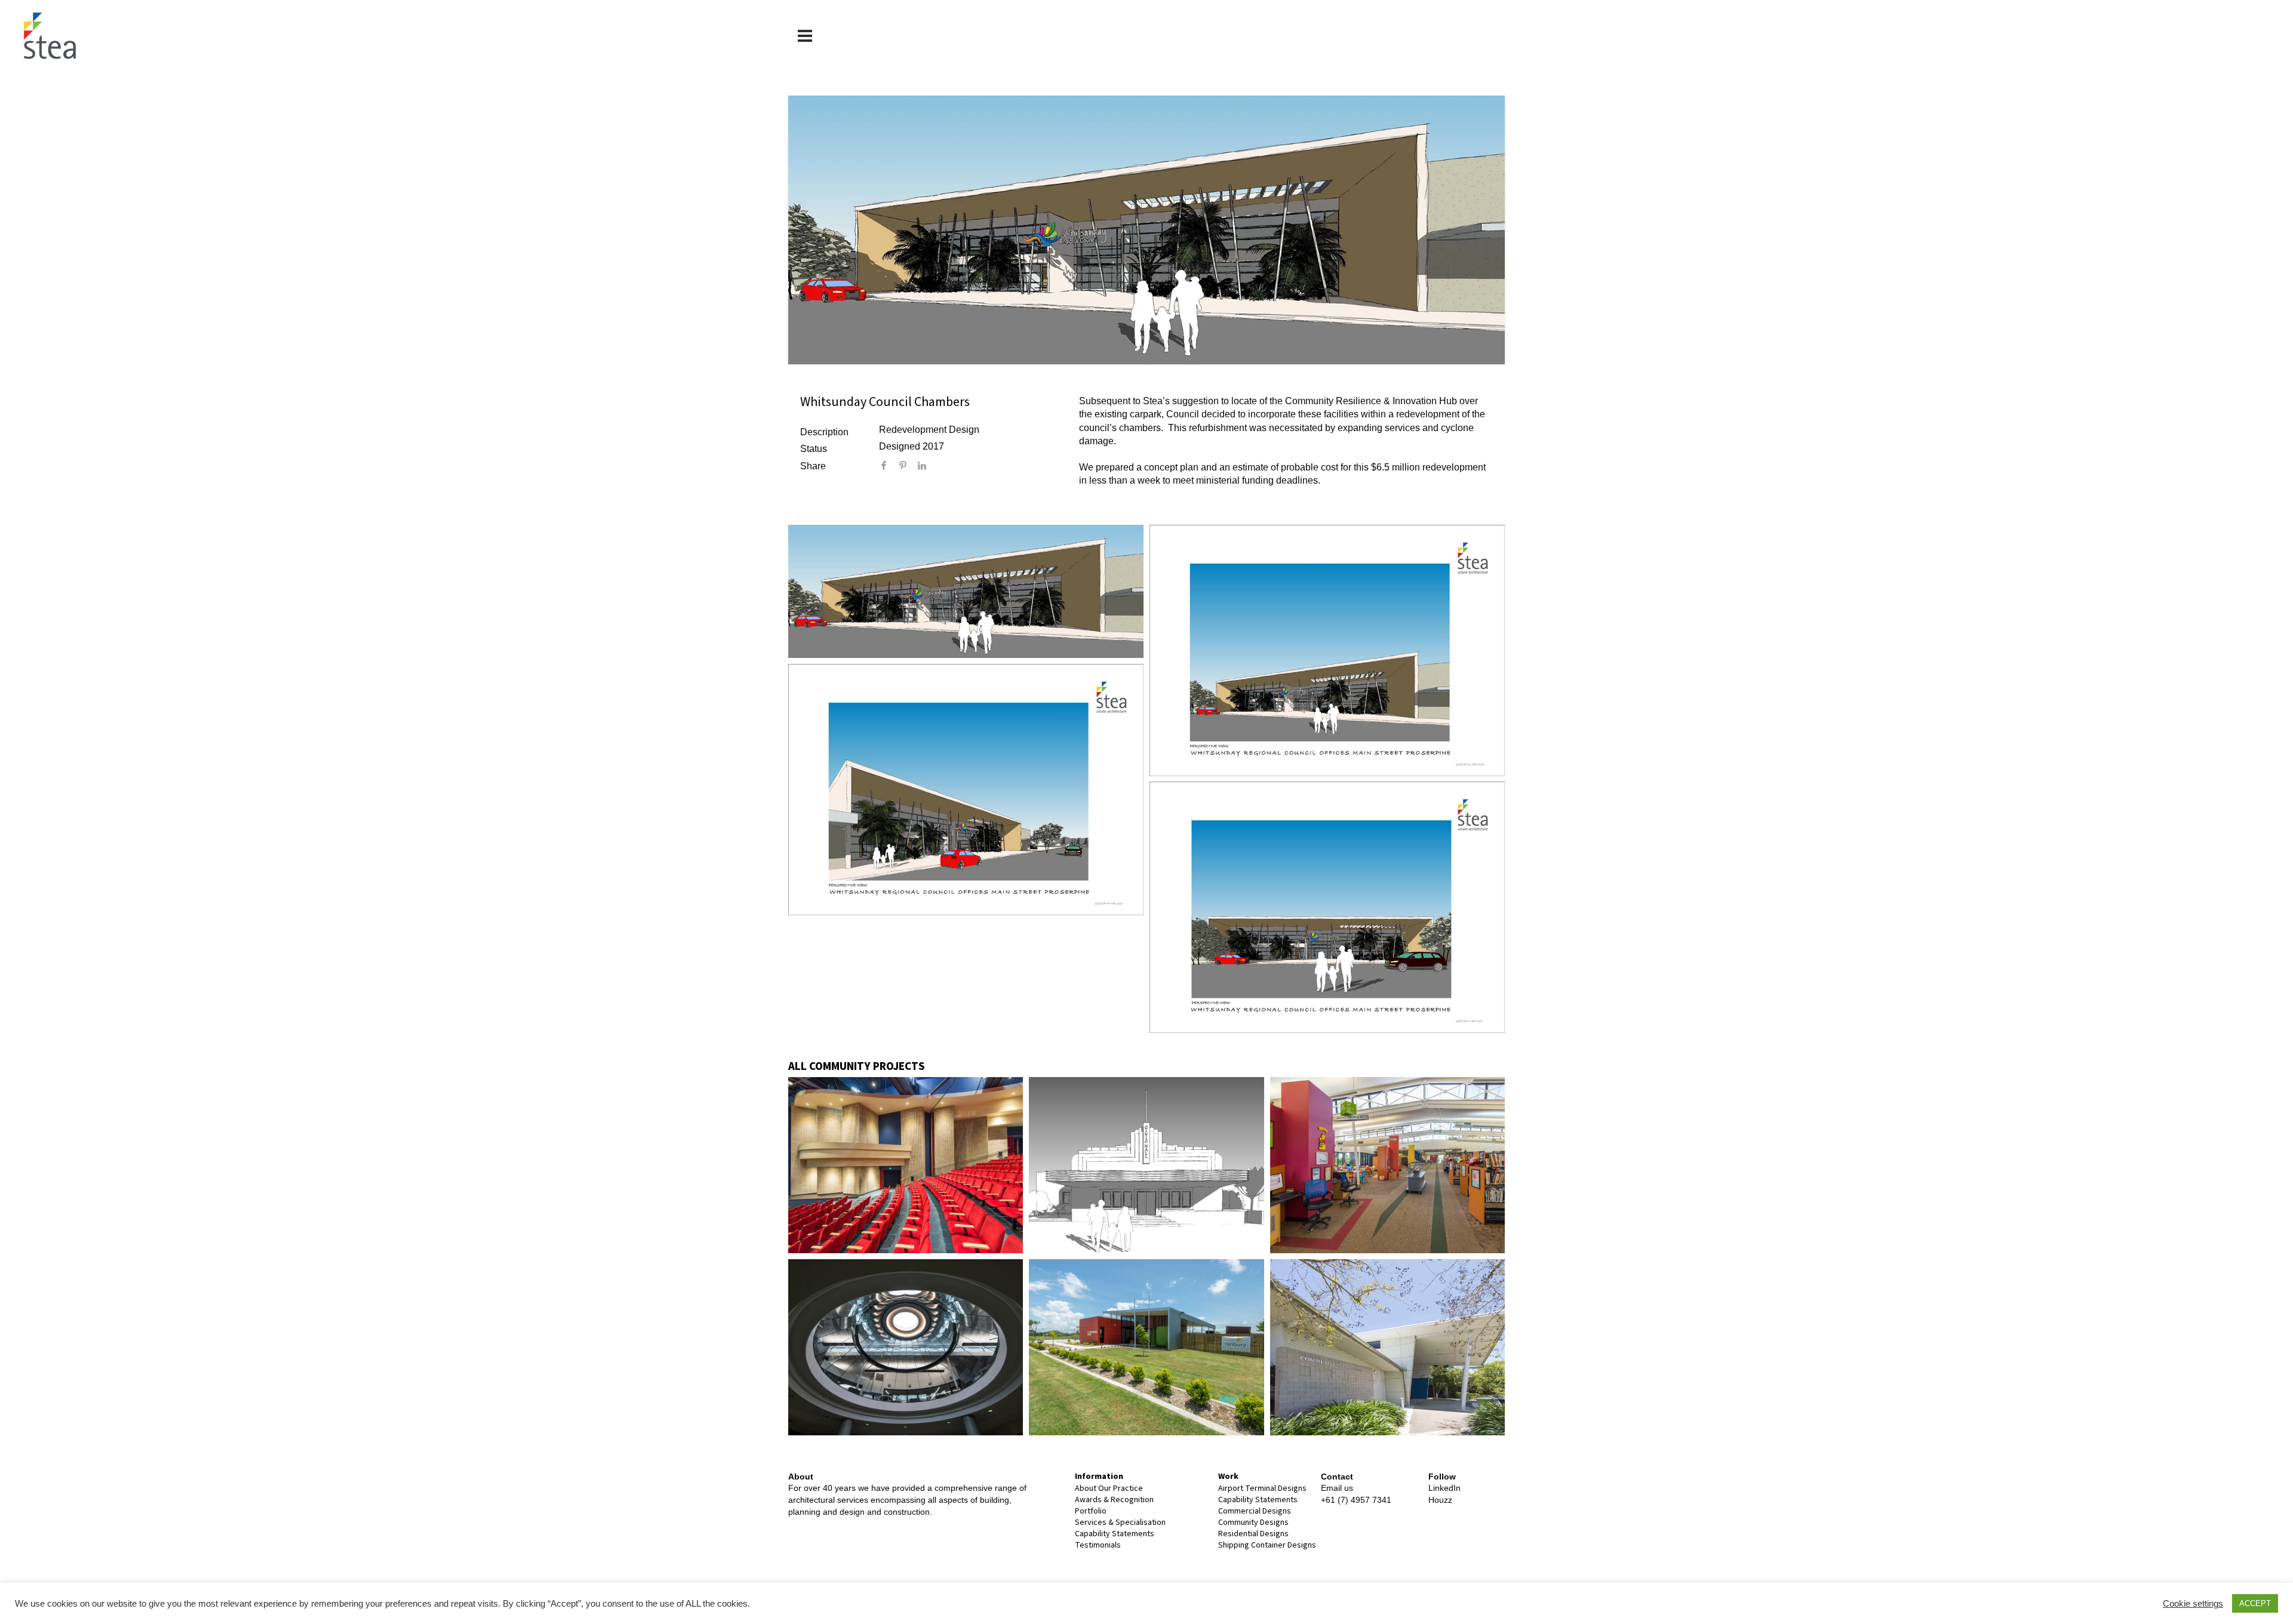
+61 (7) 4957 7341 (1356, 1500)
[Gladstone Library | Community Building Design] (1387, 1165)
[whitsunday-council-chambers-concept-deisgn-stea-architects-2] (966, 790)
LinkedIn (1444, 1488)
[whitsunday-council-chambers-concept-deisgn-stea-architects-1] (1327, 907)
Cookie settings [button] (2193, 1604)
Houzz (1440, 1500)
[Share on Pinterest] (908, 467)
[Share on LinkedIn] (927, 467)
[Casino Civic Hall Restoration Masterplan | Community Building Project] (1146, 1165)
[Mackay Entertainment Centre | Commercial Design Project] (906, 1165)
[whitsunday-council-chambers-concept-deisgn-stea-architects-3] (1327, 650)
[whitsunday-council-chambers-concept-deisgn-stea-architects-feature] (966, 591)
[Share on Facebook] (889, 467)
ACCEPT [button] (2255, 1603)
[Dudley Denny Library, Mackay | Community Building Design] (906, 1347)
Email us (1337, 1488)
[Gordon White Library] (1387, 1347)
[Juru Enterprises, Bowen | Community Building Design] (1146, 1347)
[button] (805, 36)
